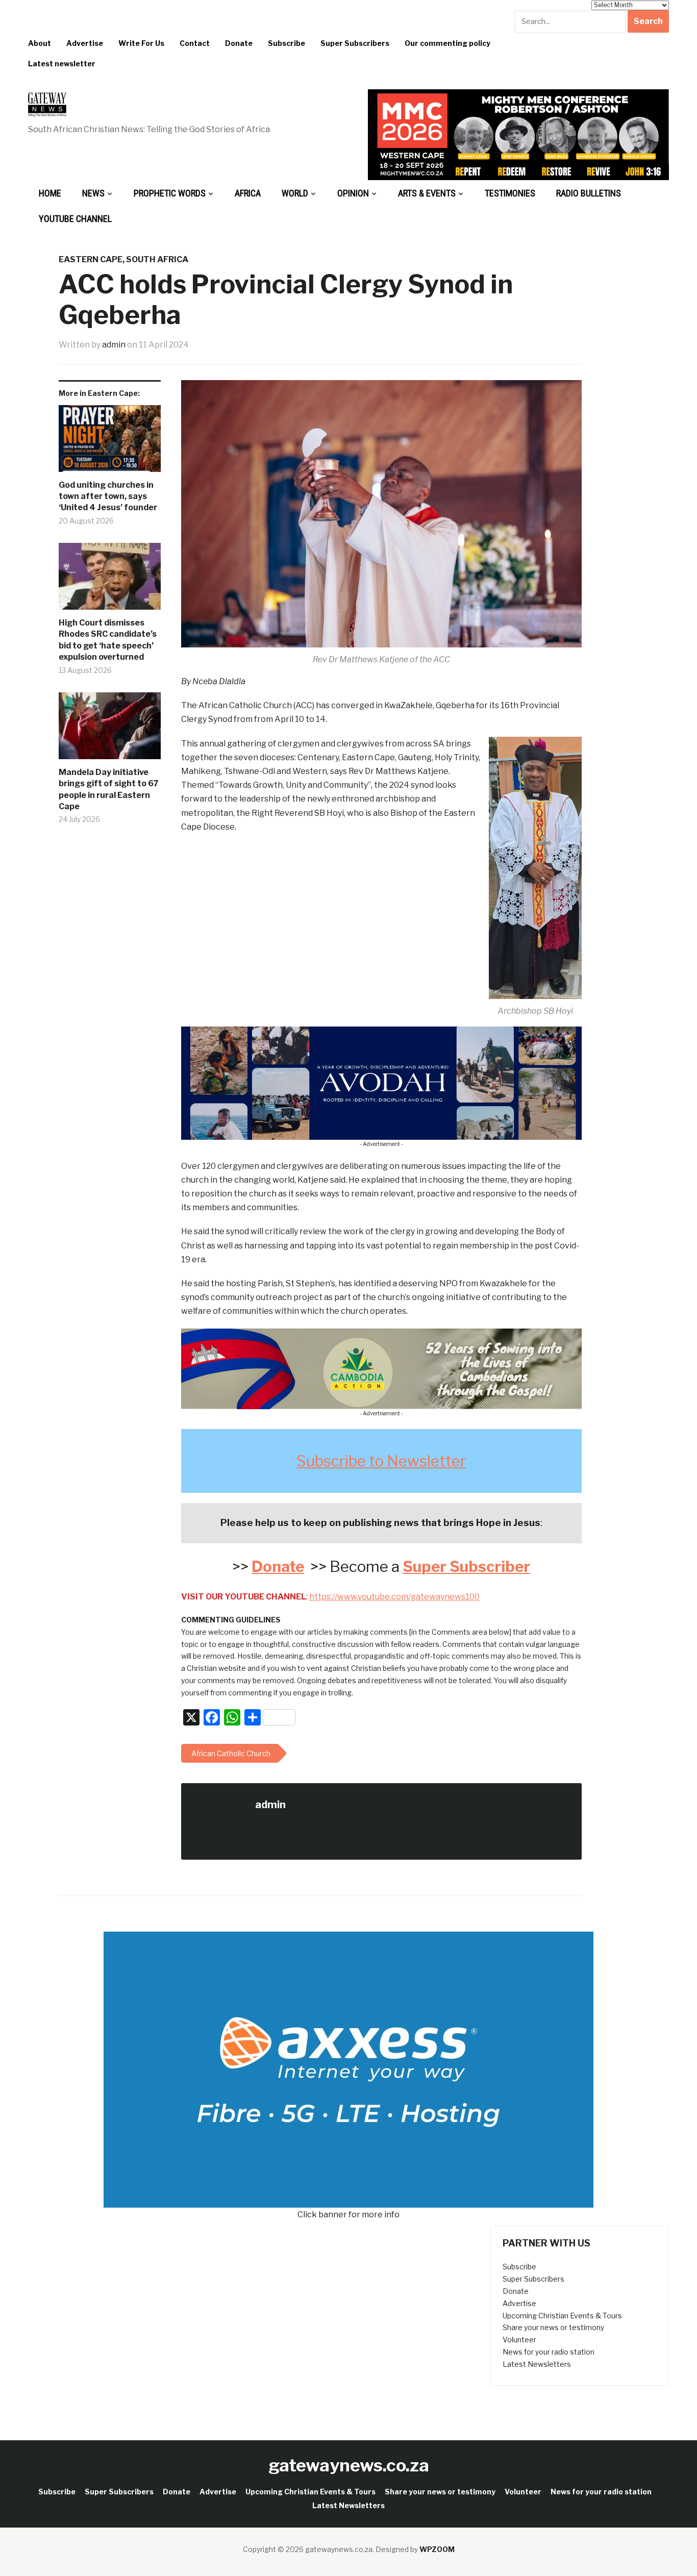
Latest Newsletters (537, 2364)
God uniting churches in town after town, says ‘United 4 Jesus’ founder (108, 496)
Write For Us (141, 43)
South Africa (157, 259)
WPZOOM (437, 2549)
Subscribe (287, 43)
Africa (248, 193)
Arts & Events (427, 193)
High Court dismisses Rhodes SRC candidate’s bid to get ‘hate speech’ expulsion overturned (108, 640)
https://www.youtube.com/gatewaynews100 (394, 1597)
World (295, 193)
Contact (195, 43)
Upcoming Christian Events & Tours (562, 2316)
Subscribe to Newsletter (381, 1461)
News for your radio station (549, 2352)
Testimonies (510, 193)
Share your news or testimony (553, 2327)
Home (50, 193)
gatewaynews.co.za (349, 2465)
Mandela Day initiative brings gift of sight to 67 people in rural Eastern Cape (109, 789)
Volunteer (519, 2340)
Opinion (353, 193)
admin (114, 345)
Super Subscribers (355, 43)
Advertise (85, 43)
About (40, 43)
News (93, 193)
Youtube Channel (75, 219)
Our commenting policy (447, 43)
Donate (239, 43)
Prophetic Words (170, 193)
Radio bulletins (589, 193)
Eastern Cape (91, 259)
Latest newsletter (62, 64)
